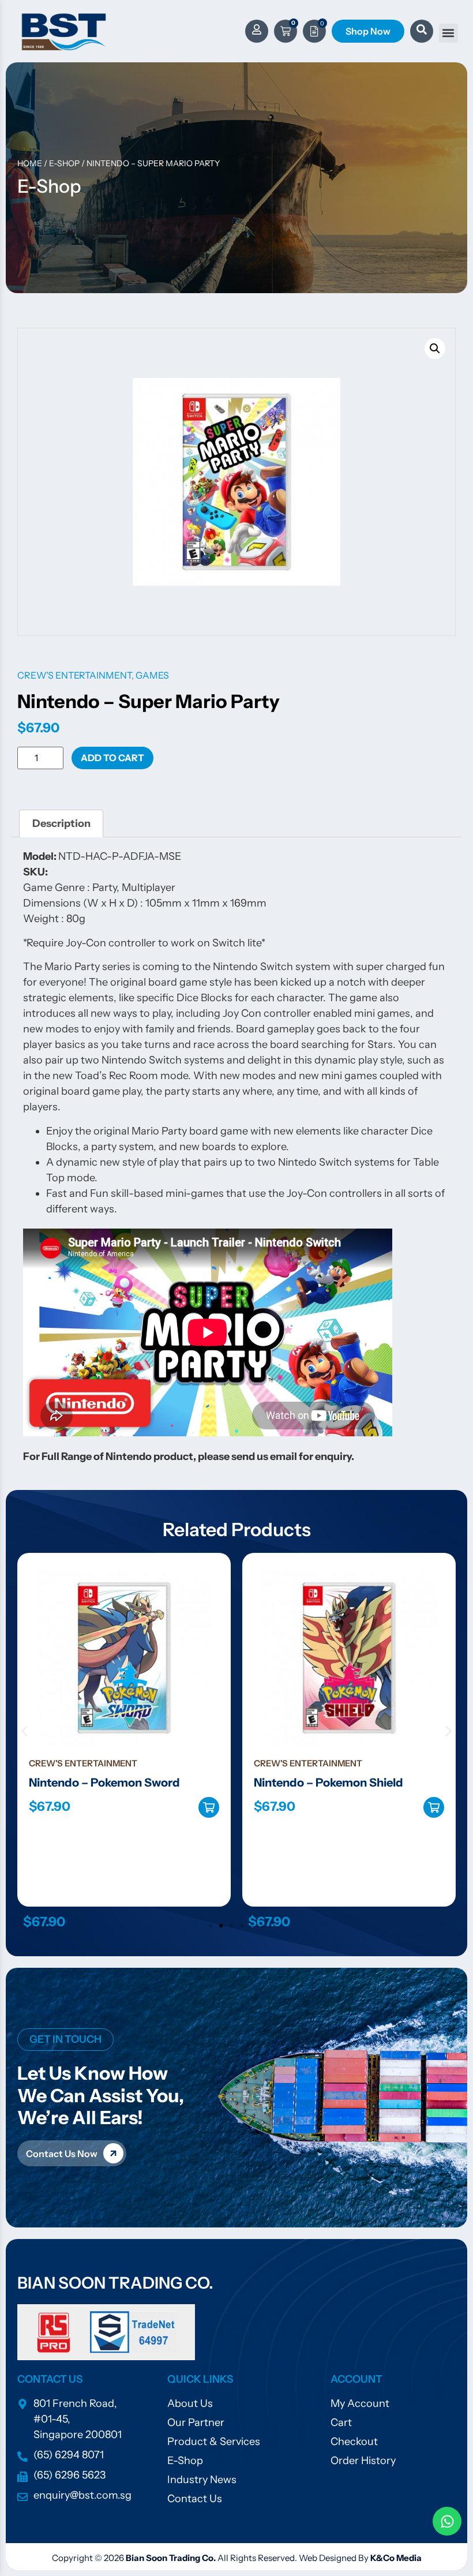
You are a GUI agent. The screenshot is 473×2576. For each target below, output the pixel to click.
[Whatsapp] (447, 2521)
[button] (448, 33)
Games (152, 675)
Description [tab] (61, 823)
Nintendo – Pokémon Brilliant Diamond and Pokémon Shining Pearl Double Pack (339, 1798)
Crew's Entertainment (74, 675)
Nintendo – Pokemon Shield (104, 1783)
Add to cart (112, 758)
